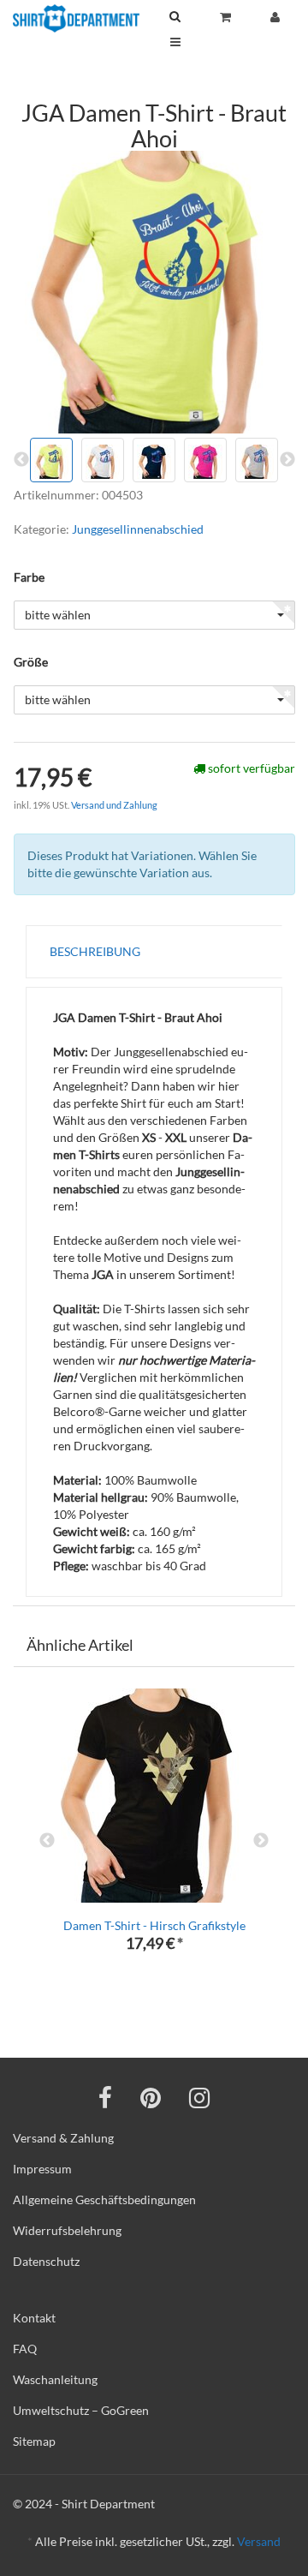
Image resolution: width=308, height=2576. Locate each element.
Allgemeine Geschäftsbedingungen (104, 2199)
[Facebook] (105, 2097)
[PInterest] (151, 2097)
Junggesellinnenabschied (138, 529)
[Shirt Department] (76, 18)
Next (261, 1841)
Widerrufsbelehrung (67, 2230)
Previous (47, 1841)
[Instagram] (199, 2097)
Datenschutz (46, 2261)
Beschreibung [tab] (95, 951)
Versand (259, 2541)
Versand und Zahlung (114, 805)
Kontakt (34, 2318)
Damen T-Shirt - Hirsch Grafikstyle (154, 1925)
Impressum (42, 2169)
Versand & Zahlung (63, 2138)
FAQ (25, 2349)
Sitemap (34, 2441)
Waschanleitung (55, 2379)
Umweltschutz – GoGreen (81, 2410)
